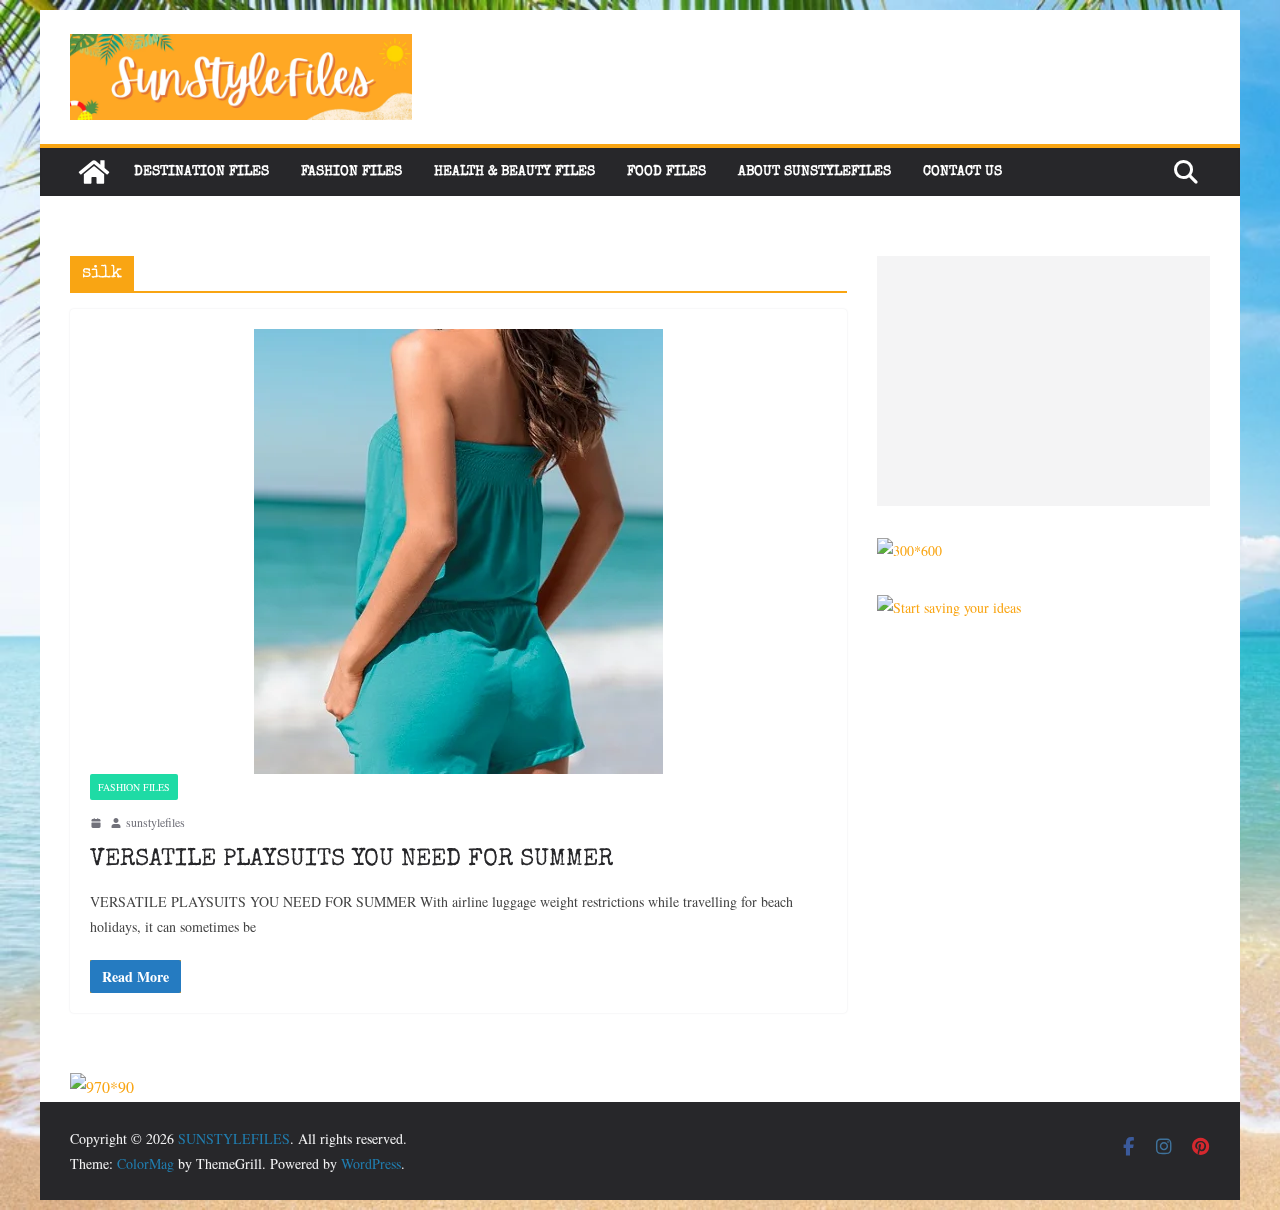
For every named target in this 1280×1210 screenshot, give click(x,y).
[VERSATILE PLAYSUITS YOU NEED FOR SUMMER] (458, 551)
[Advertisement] (1043, 381)
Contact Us (962, 172)
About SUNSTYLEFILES (814, 172)
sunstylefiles (155, 822)
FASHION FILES (351, 172)
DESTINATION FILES (201, 172)
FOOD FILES (666, 172)
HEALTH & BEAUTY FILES (514, 172)
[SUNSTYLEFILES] (94, 172)
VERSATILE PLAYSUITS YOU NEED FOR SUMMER (351, 860)
